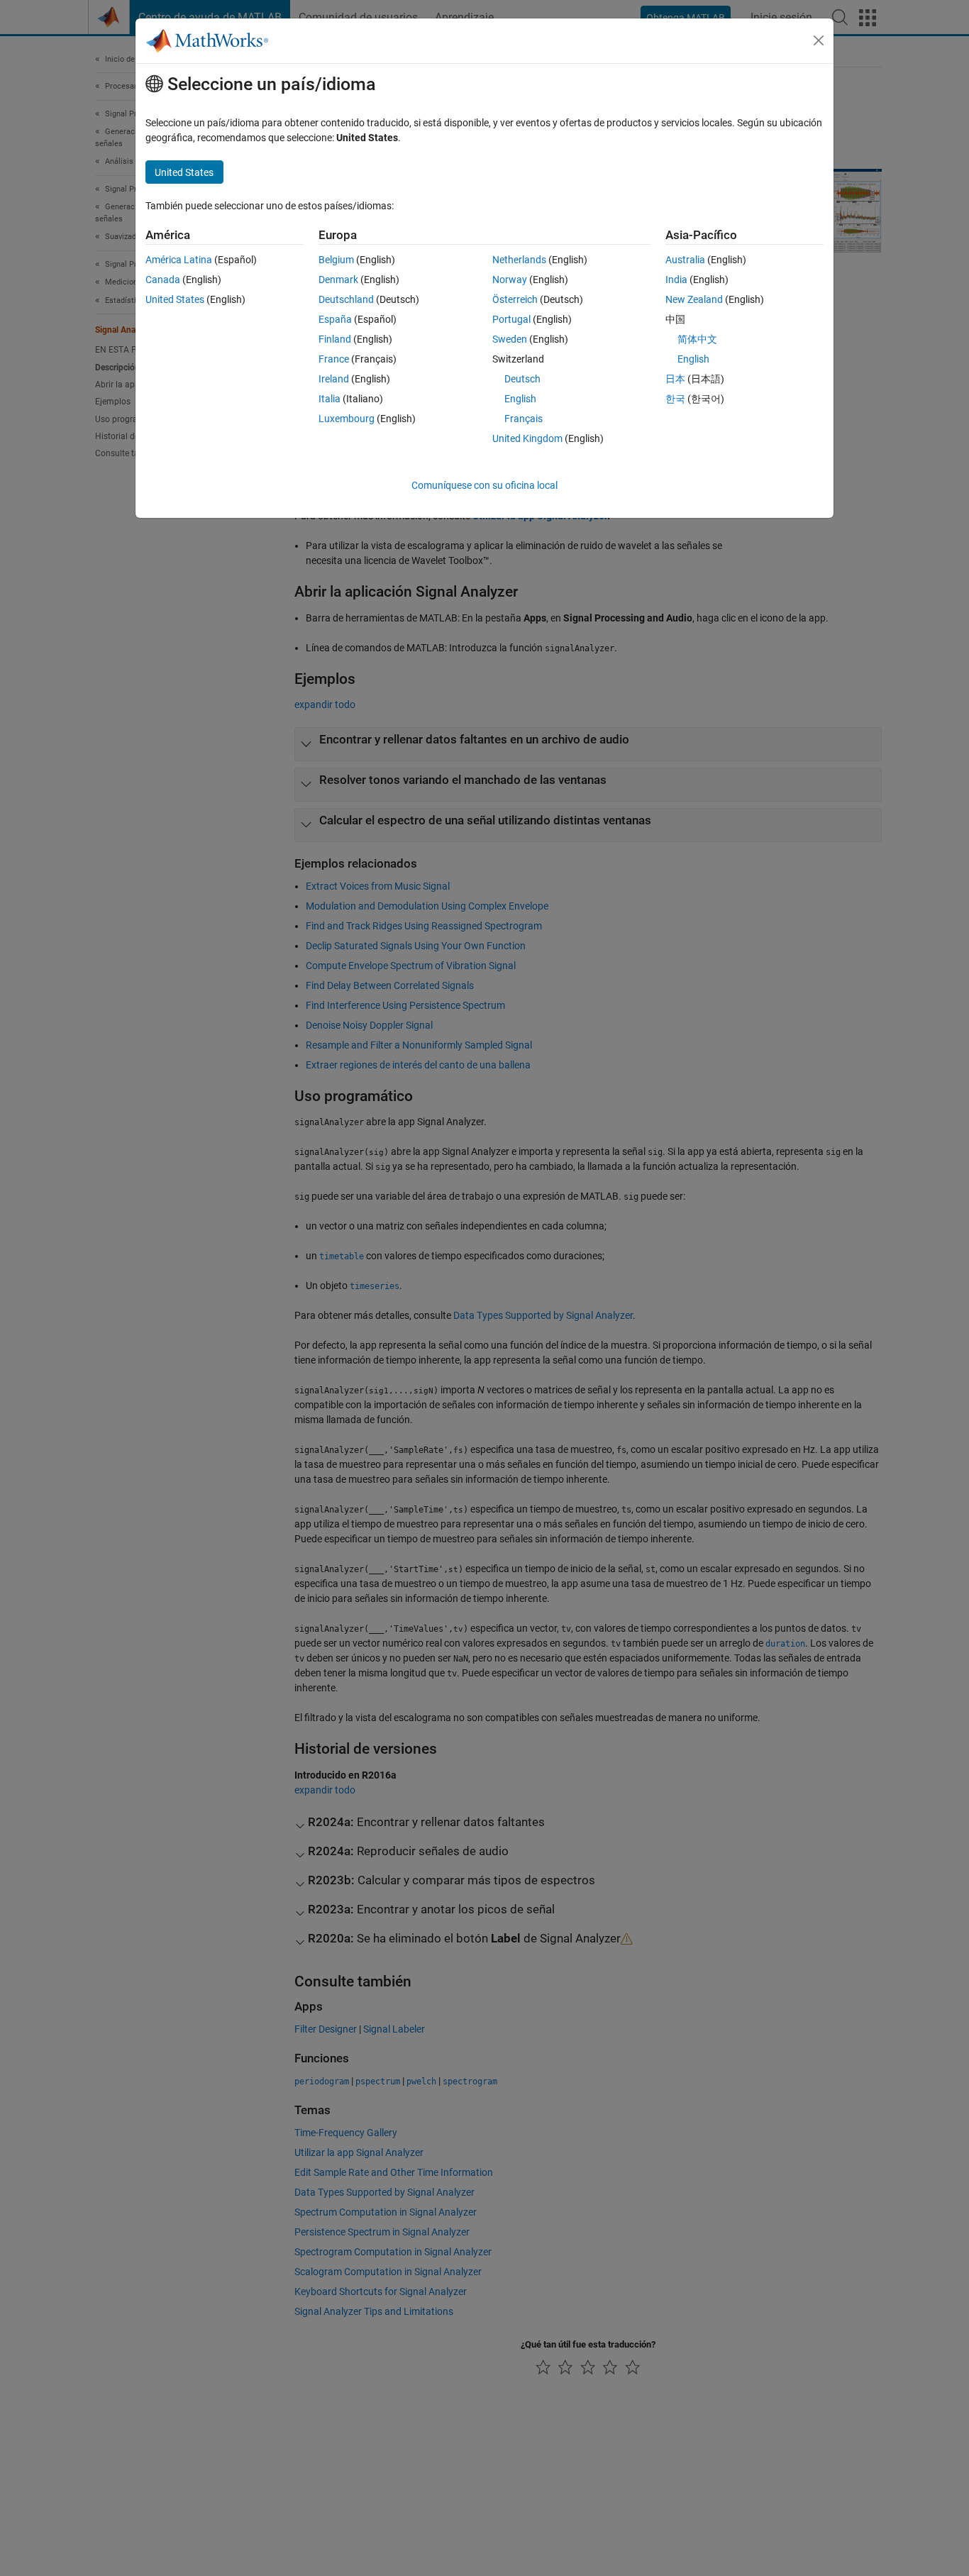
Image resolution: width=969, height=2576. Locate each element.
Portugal (511, 319)
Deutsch (522, 379)
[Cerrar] (819, 40)
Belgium (336, 260)
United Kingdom (527, 438)
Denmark (338, 280)
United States (175, 299)
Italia (330, 399)
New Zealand (694, 299)
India (676, 280)
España (335, 319)
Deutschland (346, 299)
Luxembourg (347, 419)
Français (524, 419)
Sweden (510, 339)
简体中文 (697, 339)
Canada (163, 280)
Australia (685, 260)
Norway (510, 280)
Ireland (334, 379)
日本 (675, 379)
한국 (675, 399)
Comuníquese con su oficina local (484, 485)
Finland (335, 339)
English (520, 399)
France (334, 359)
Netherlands (519, 260)
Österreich (515, 299)
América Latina (179, 260)
